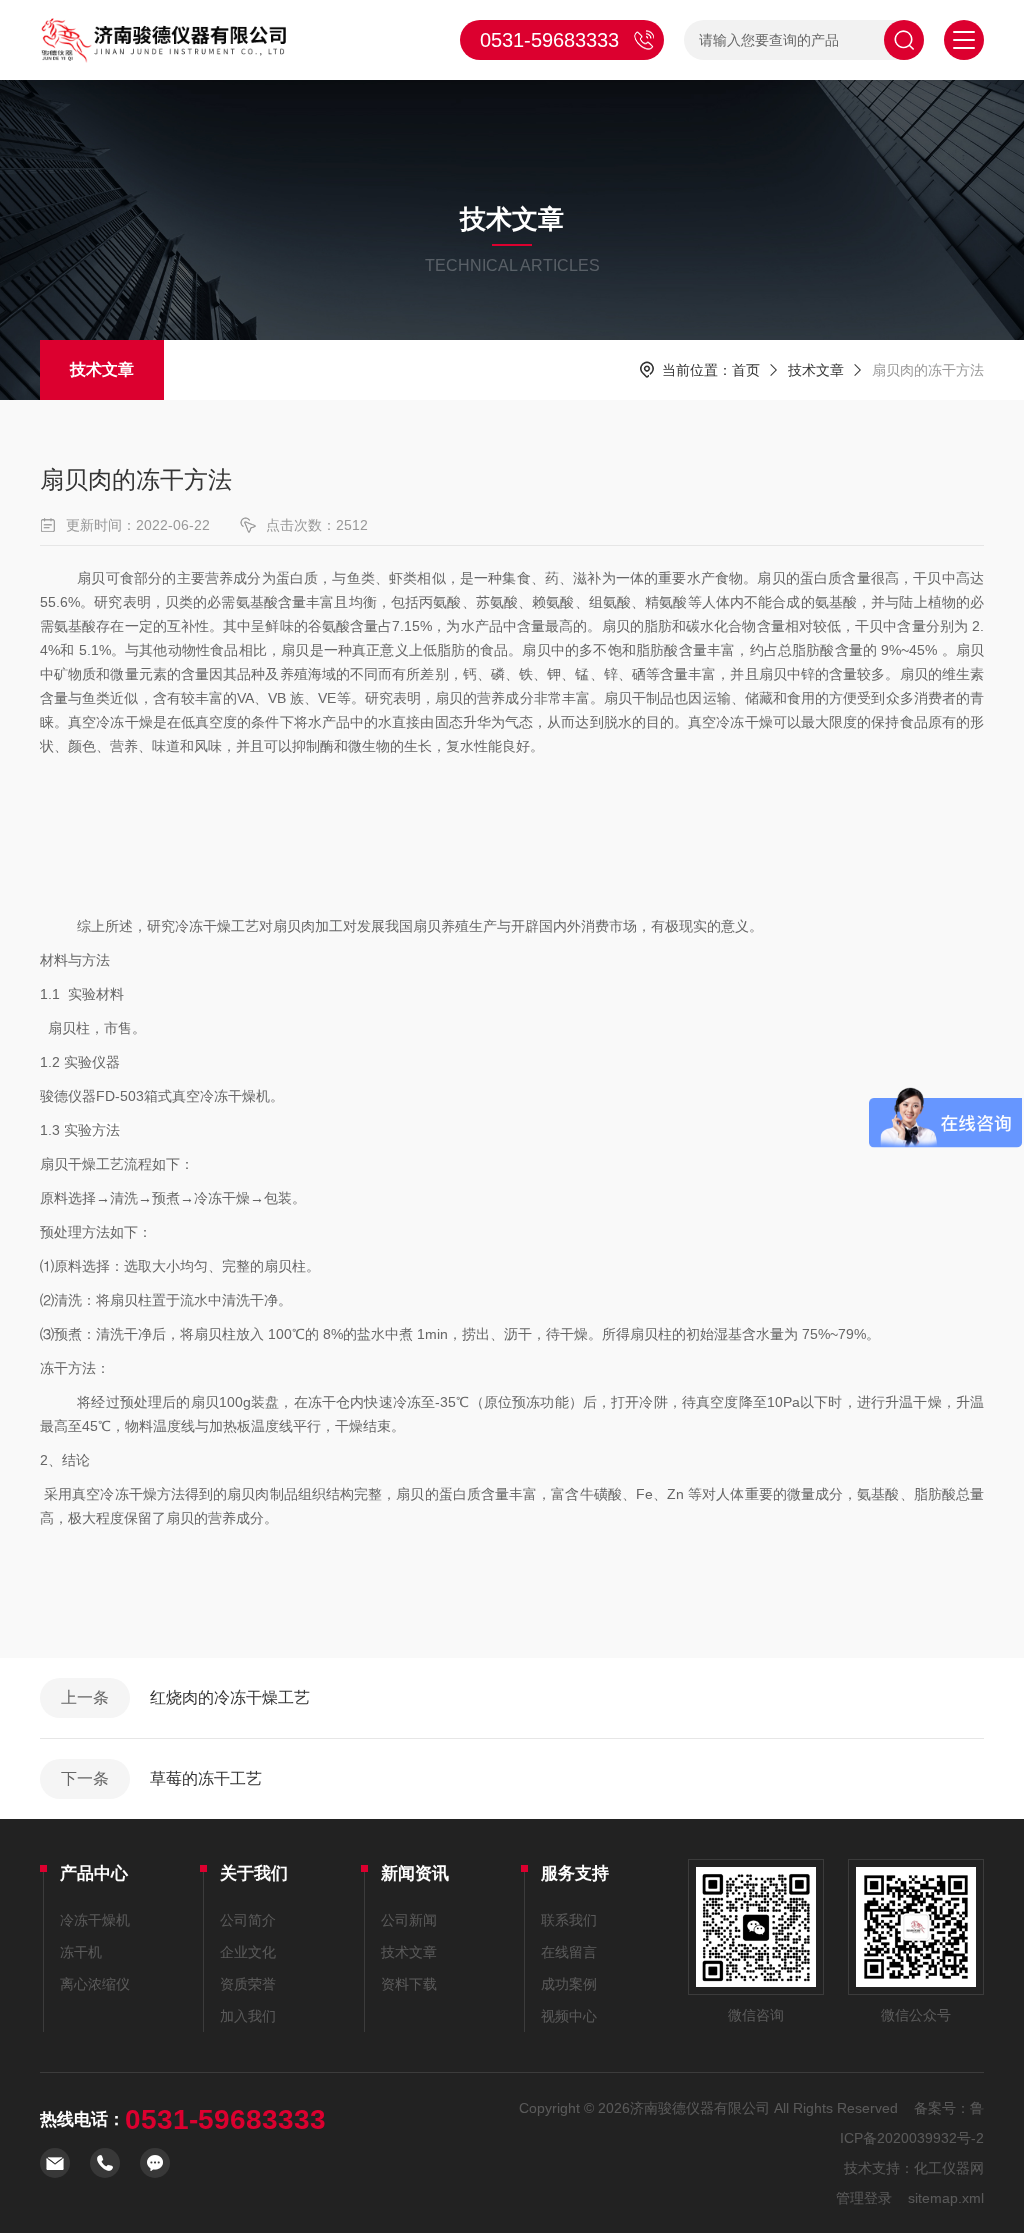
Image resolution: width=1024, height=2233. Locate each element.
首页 (746, 370)
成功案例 (569, 1984)
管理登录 (864, 2198)
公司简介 (248, 1920)
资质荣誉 (248, 1984)
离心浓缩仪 (95, 1984)
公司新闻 (409, 1920)
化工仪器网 (949, 2168)
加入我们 (248, 2016)
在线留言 (569, 1952)
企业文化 (248, 1952)
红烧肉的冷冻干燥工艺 (230, 1697)
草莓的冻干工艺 (206, 1778)
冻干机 (81, 1952)
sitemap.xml (946, 2198)
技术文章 (102, 369)
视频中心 (569, 2016)
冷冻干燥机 (95, 1920)
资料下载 (409, 1984)
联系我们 (569, 1920)
